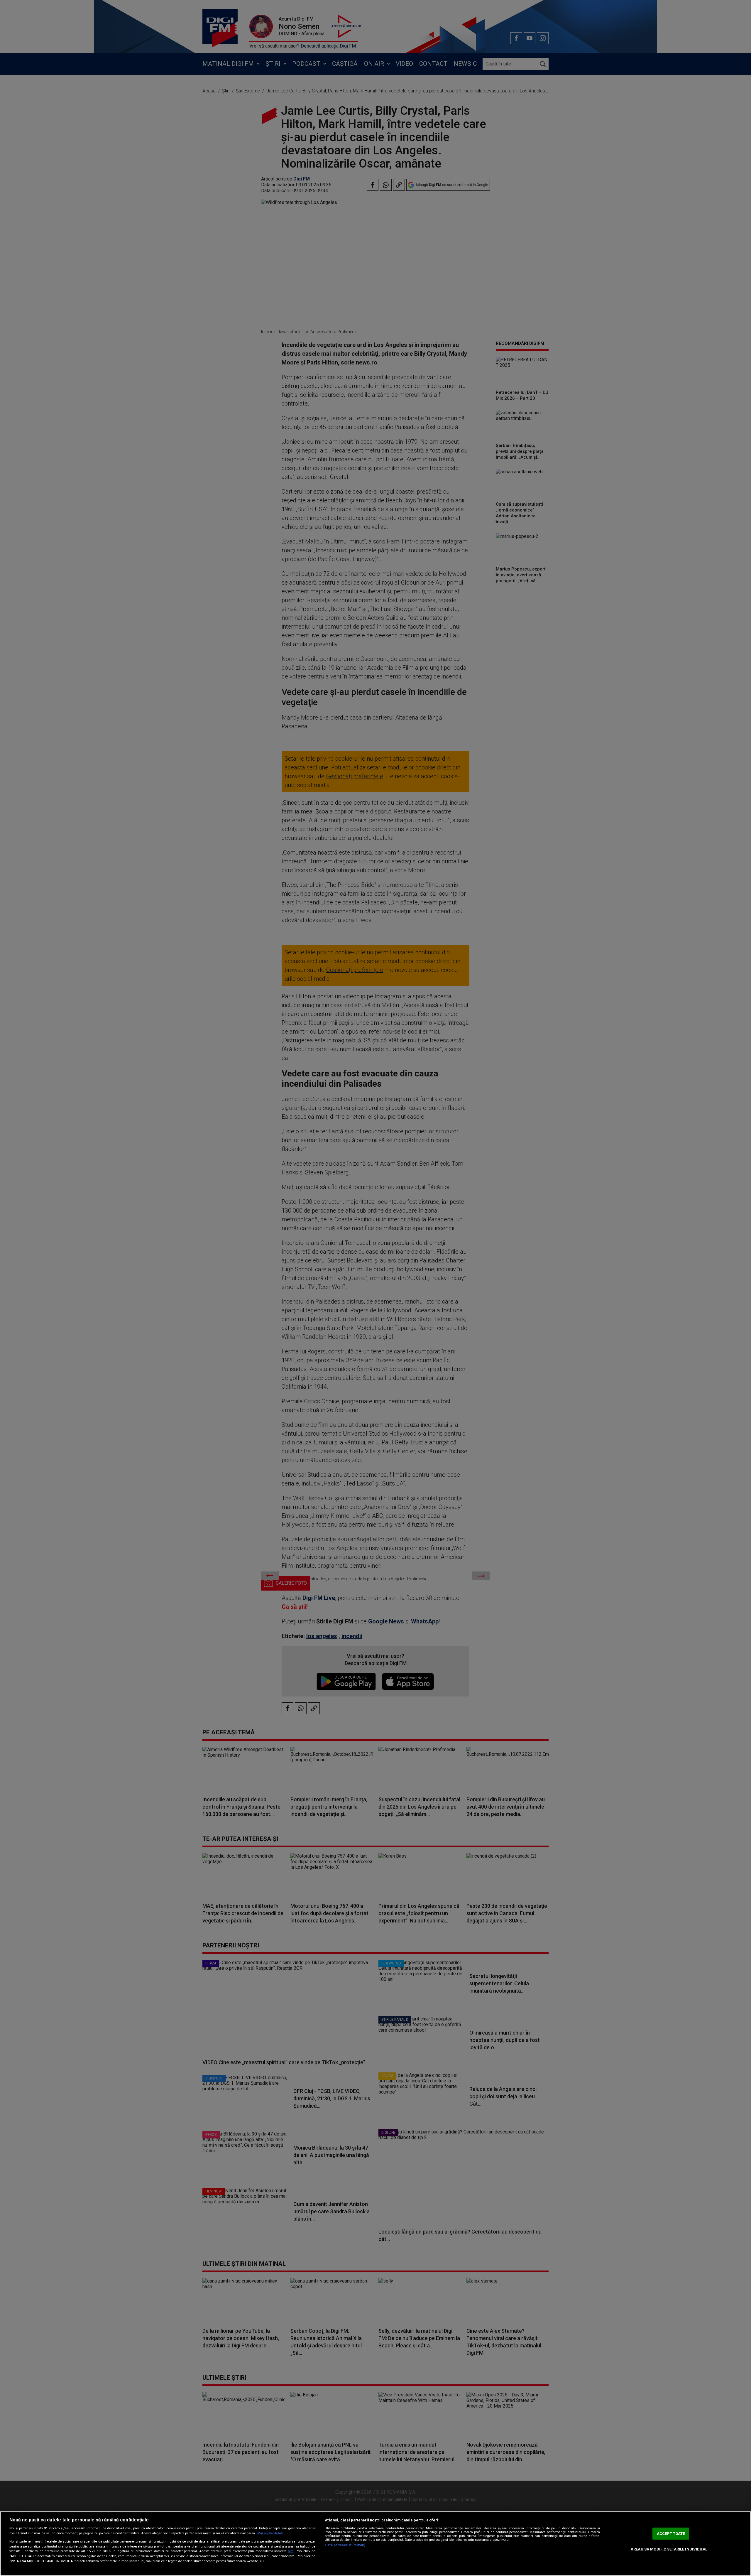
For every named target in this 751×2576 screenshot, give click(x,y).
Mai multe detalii (270, 2533)
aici (291, 2551)
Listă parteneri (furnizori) (345, 2545)
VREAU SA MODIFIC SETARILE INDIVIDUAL (669, 2549)
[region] (375, 2544)
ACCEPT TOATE (671, 2534)
